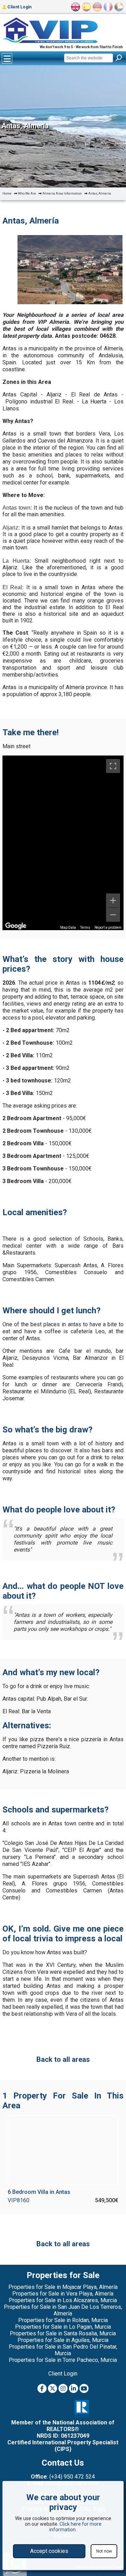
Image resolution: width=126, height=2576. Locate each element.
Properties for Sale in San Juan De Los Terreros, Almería (63, 2310)
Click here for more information (75, 2527)
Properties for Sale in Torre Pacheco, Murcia (63, 2360)
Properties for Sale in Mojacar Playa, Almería (63, 2287)
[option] (70, 270)
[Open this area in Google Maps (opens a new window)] (16, 926)
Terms (85, 928)
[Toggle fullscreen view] (113, 766)
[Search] (119, 58)
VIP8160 (19, 2200)
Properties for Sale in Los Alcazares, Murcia (63, 2300)
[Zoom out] (113, 915)
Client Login (19, 7)
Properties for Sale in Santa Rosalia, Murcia (63, 2333)
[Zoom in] (113, 900)
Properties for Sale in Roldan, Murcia (63, 2320)
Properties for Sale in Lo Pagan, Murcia (63, 2327)
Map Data (68, 928)
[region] (63, 843)
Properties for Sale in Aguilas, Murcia (63, 2340)
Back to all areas (63, 2059)
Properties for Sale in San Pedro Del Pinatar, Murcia (63, 2350)
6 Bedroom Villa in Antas (39, 2192)
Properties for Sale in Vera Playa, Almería (63, 2294)
